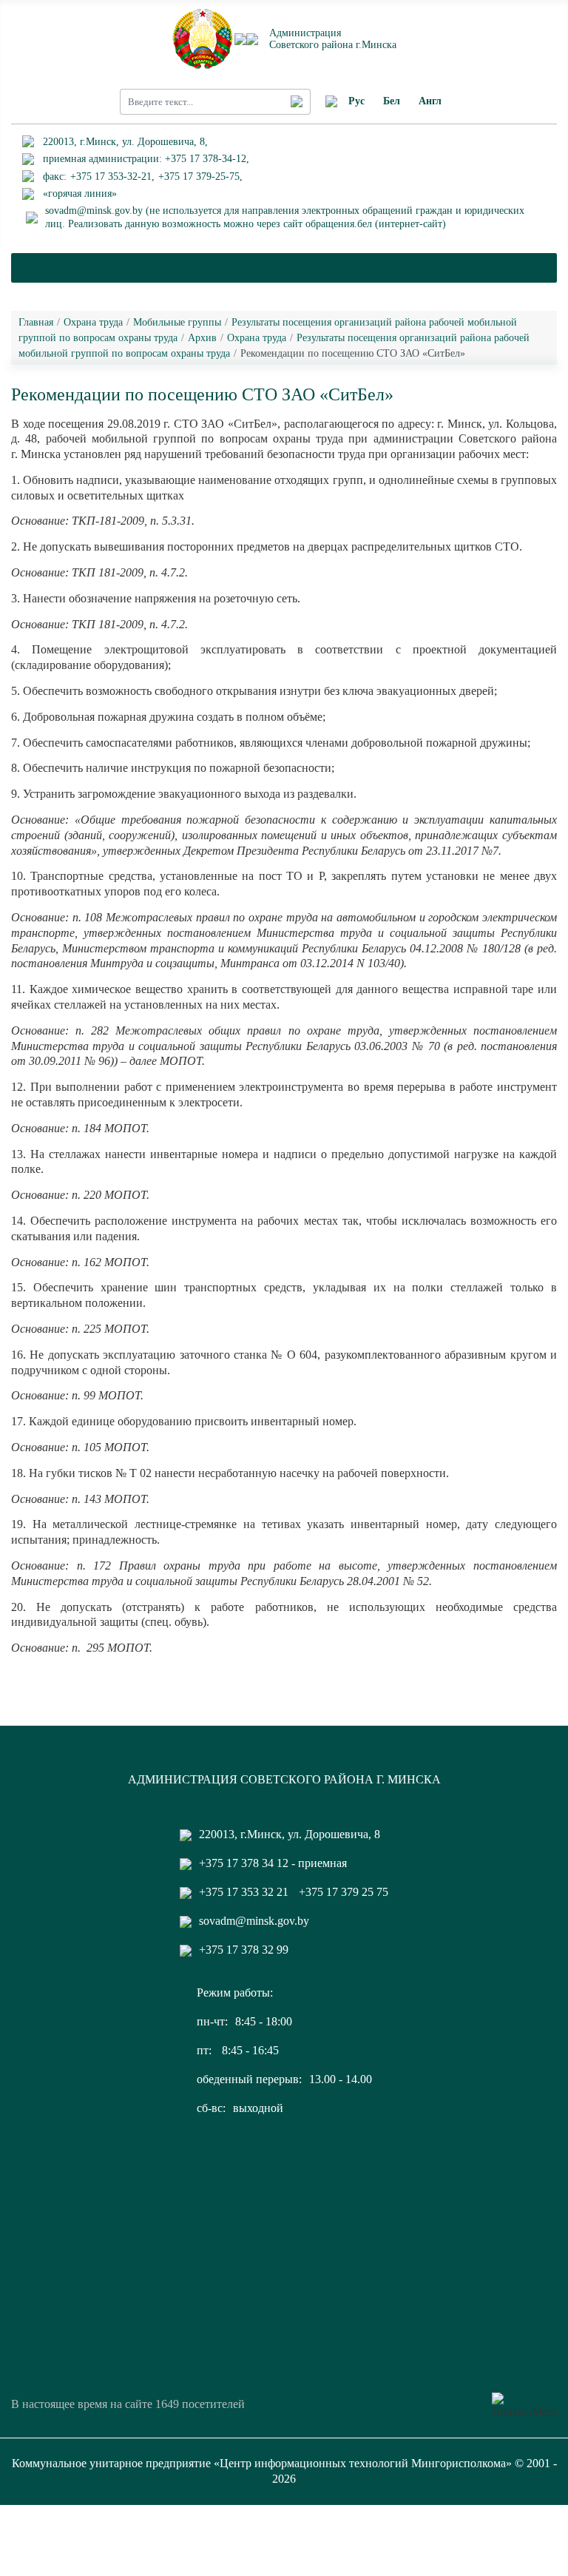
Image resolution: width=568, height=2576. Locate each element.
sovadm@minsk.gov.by (254, 1921)
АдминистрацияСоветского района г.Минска (333, 38)
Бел (392, 101)
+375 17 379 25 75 (344, 1892)
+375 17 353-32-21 (111, 176)
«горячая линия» (80, 194)
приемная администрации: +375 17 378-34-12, (146, 159)
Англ (430, 101)
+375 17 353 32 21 (244, 1892)
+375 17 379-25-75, (200, 176)
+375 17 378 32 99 (244, 1950)
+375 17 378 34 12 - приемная (273, 1863)
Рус (356, 101)
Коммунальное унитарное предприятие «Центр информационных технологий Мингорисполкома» (262, 2463)
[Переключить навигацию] (284, 268)
